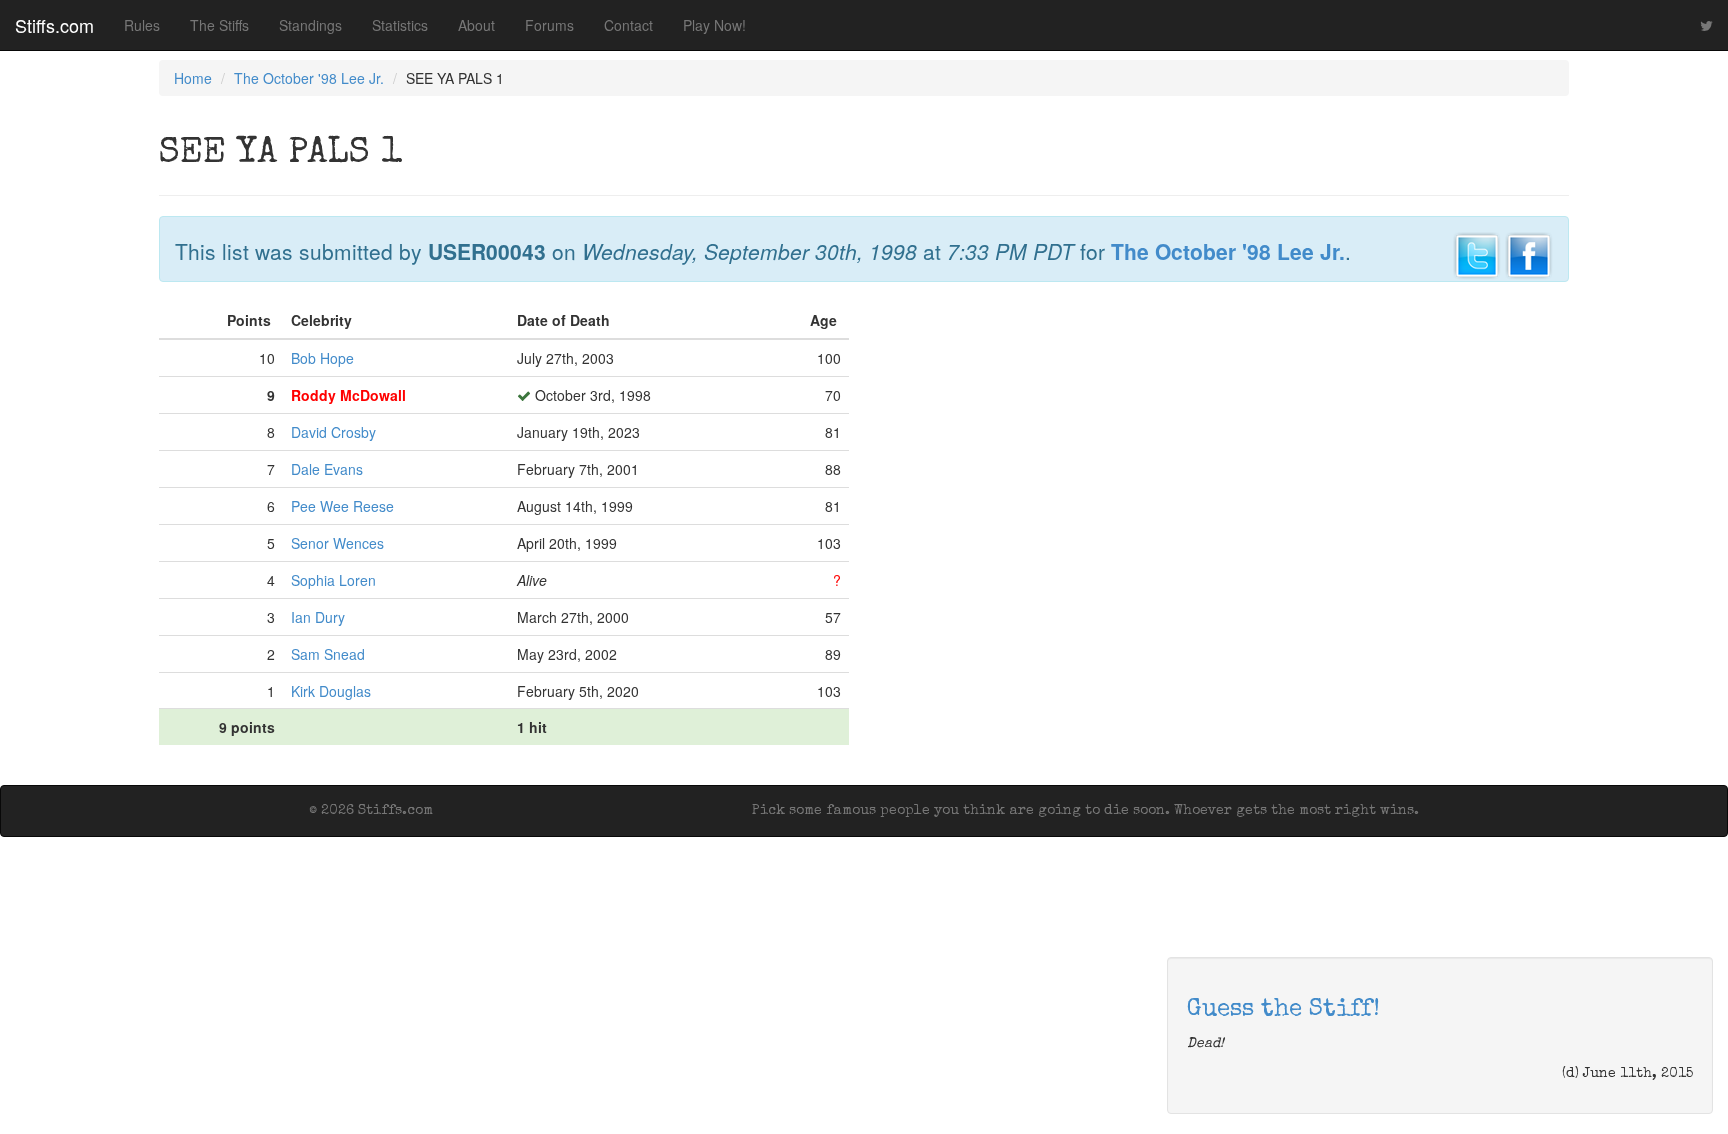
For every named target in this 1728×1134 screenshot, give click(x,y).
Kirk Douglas (331, 691)
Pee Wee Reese (342, 506)
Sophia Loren (333, 580)
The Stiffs (219, 25)
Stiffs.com (54, 25)
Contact (628, 25)
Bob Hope (322, 358)
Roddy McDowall (348, 395)
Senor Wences (337, 543)
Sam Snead (328, 654)
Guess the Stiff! (1283, 1010)
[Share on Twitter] (1477, 253)
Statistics (400, 25)
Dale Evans (327, 469)
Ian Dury (318, 617)
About (476, 25)
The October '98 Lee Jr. (309, 78)
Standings (310, 25)
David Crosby (333, 432)
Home (193, 78)
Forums (549, 25)
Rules (142, 25)
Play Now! (714, 25)
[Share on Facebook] (1529, 253)
